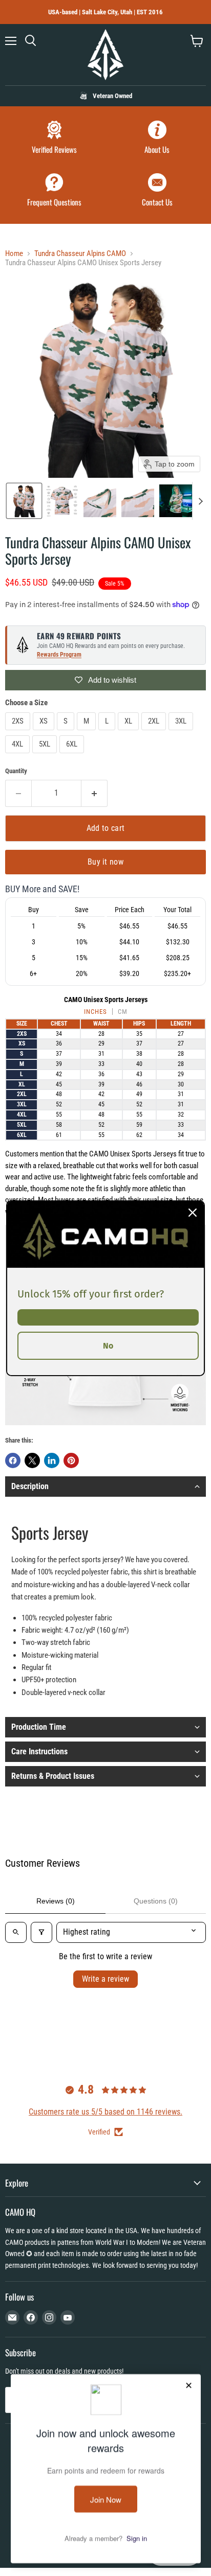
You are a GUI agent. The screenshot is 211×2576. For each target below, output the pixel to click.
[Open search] (16, 1932)
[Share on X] (32, 1460)
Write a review (105, 1979)
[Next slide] (200, 501)
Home (14, 254)
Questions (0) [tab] (156, 1901)
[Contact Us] (157, 191)
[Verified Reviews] (54, 139)
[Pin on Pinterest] (71, 1460)
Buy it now (105, 862)
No (108, 1345)
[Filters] (41, 1932)
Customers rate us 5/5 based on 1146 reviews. (105, 2112)
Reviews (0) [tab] (56, 1901)
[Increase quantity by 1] (94, 793)
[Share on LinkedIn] (52, 1460)
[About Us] (157, 139)
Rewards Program (59, 655)
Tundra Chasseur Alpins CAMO (80, 254)
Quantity (16, 771)
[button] (24, 501)
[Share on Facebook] (13, 1460)
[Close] (193, 1212)
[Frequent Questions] (54, 191)
